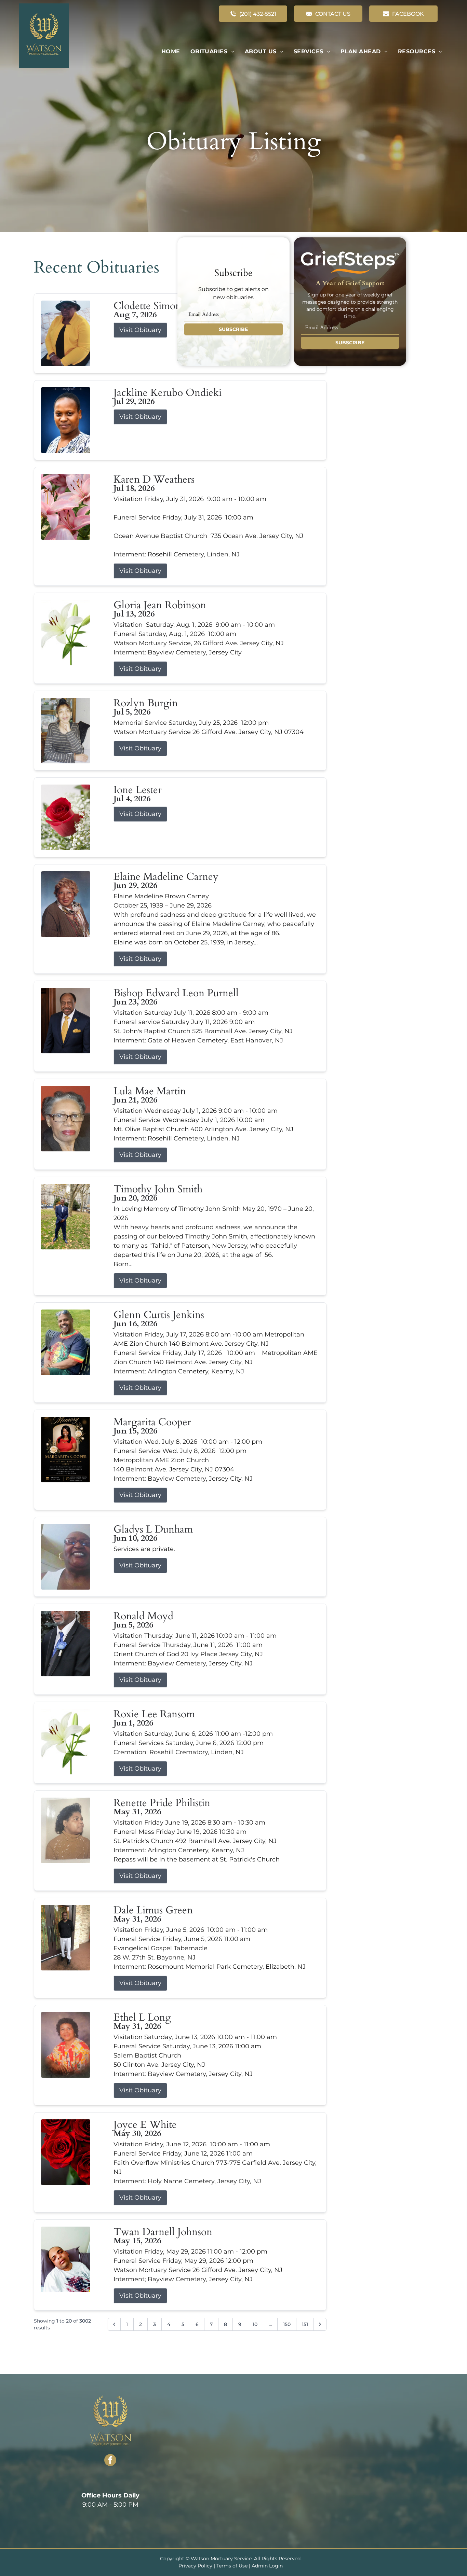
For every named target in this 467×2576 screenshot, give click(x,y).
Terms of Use (232, 2566)
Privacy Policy (195, 2566)
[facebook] (110, 2461)
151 (305, 2324)
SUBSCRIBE (233, 329)
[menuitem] (171, 52)
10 (255, 2324)
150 (287, 2324)
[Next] (320, 2324)
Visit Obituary (140, 330)
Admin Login (267, 2566)
